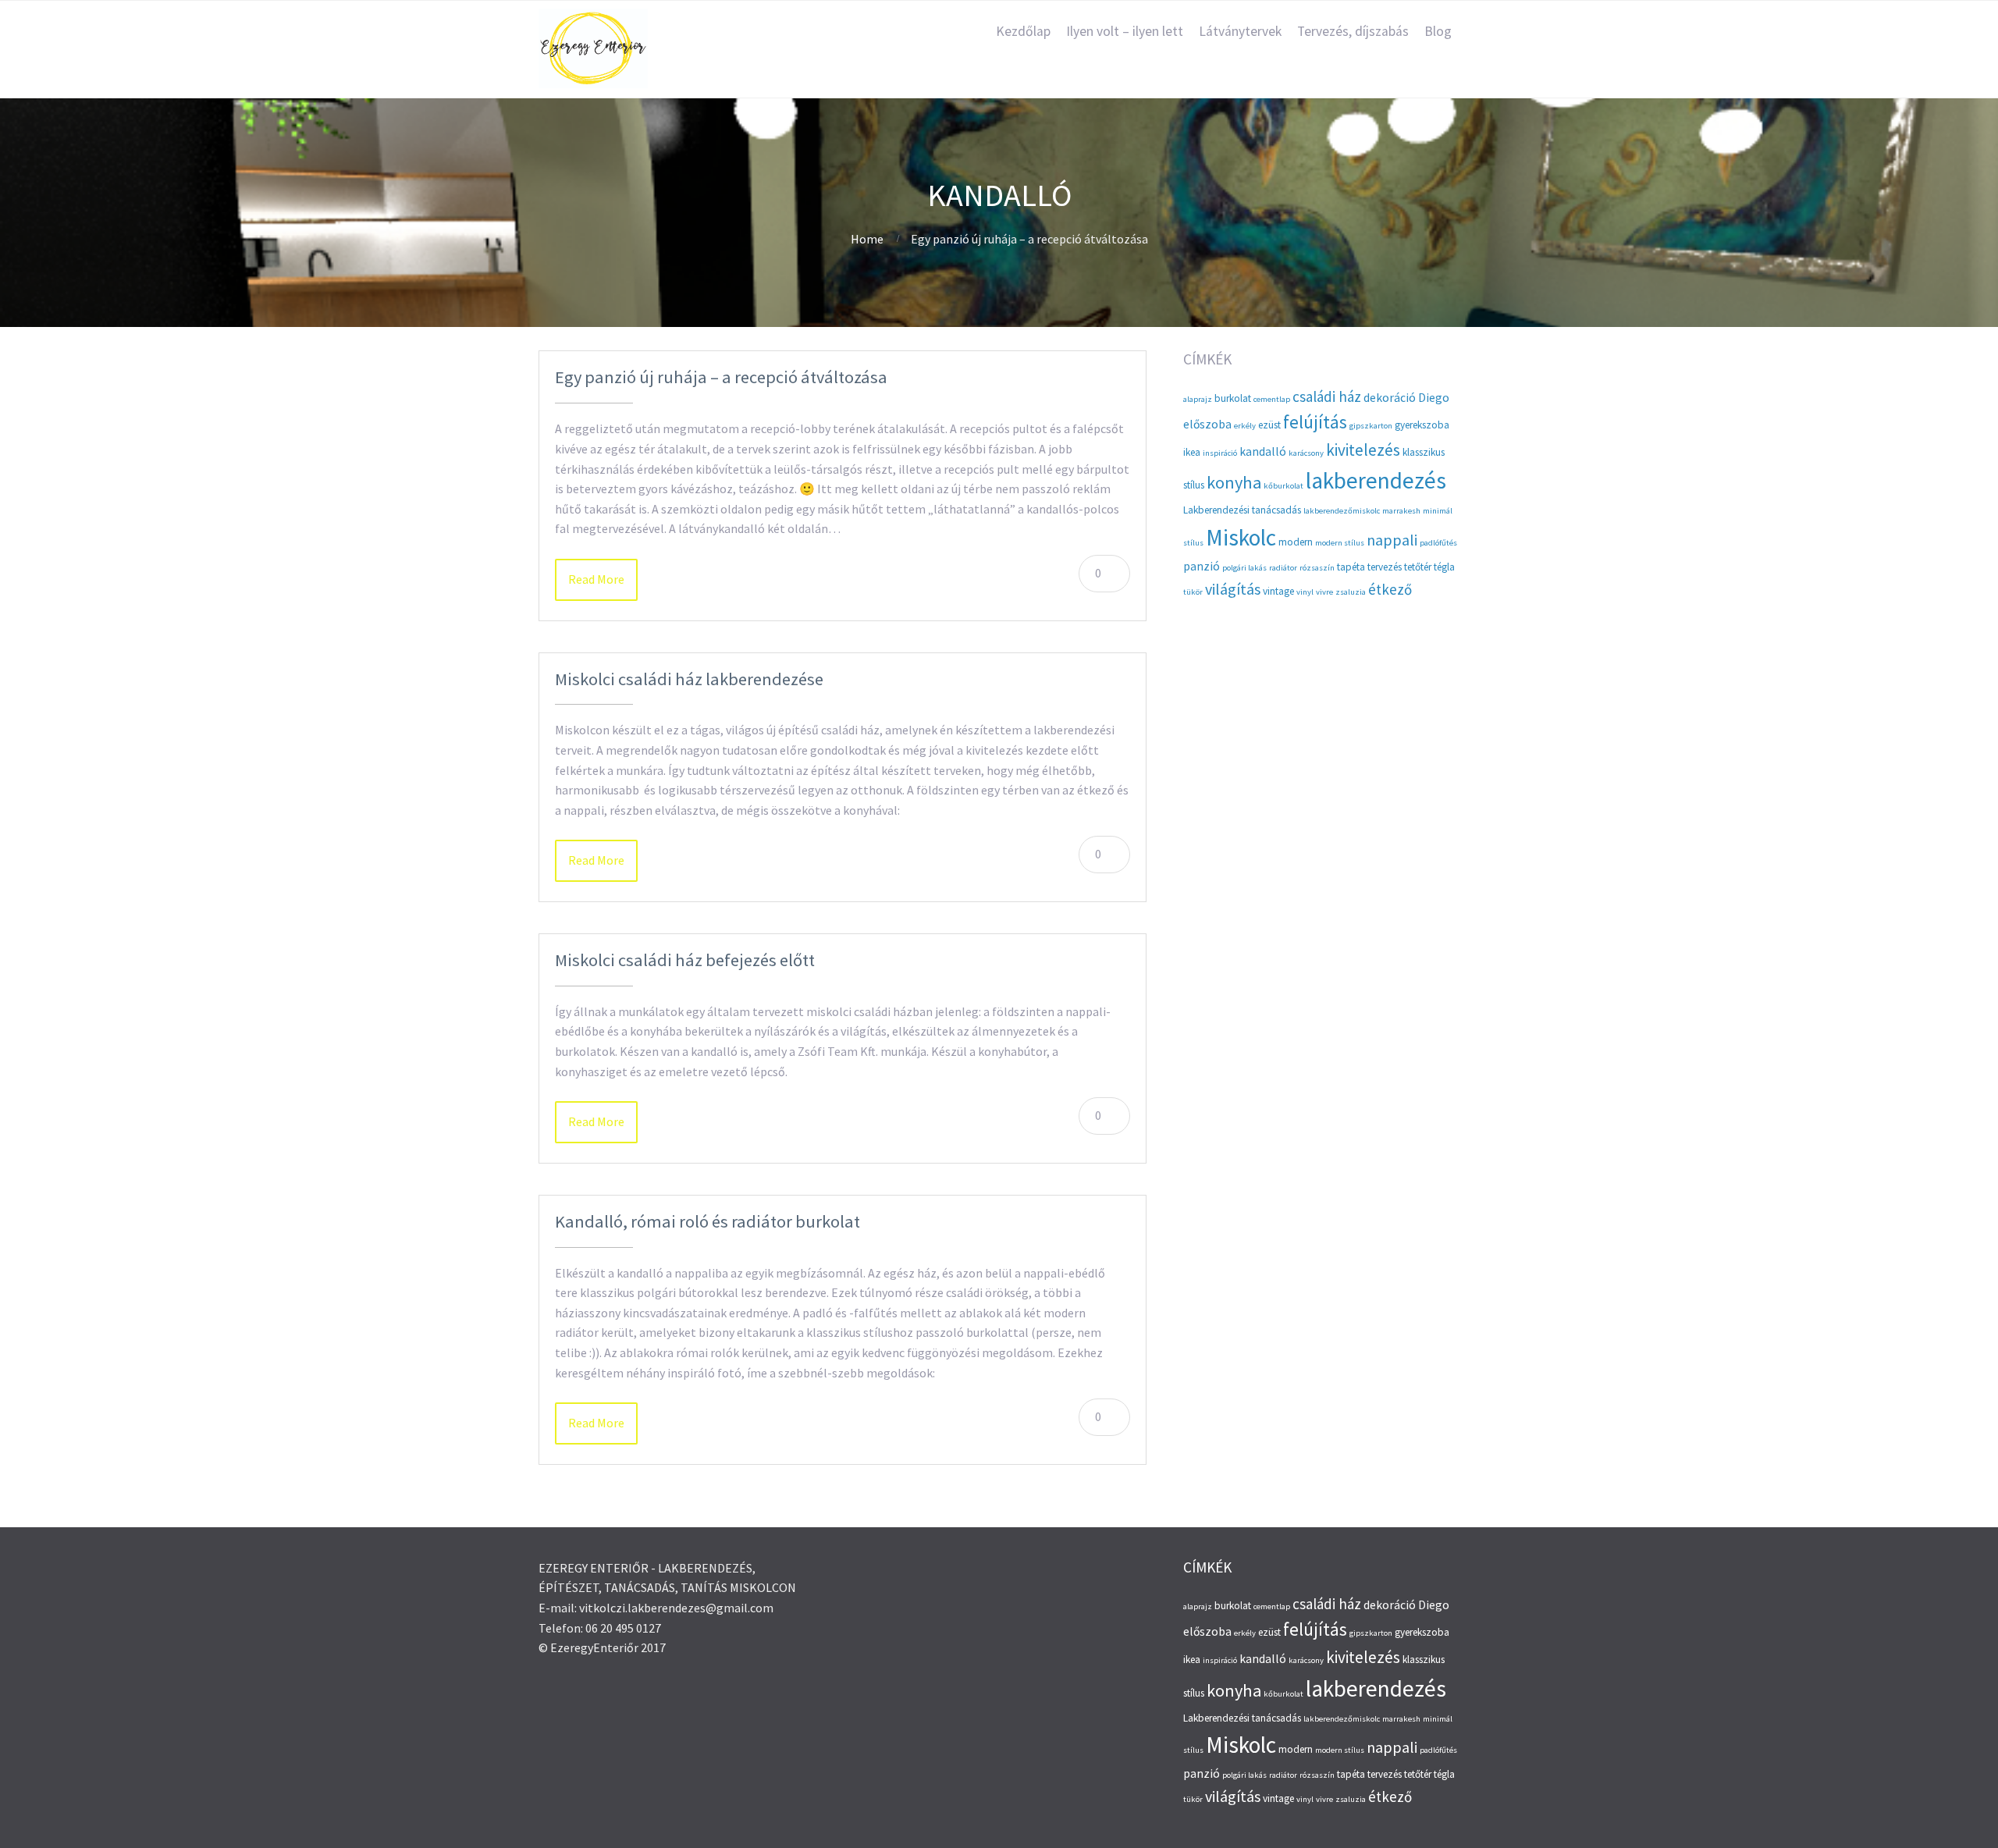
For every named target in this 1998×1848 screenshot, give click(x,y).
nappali (1392, 540)
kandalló (1263, 451)
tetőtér (1418, 567)
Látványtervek (1240, 31)
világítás (1233, 589)
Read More (596, 579)
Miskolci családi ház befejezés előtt (685, 960)
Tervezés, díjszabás (1353, 31)
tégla (1444, 567)
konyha (1234, 482)
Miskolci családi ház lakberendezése (689, 679)
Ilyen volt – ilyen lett (1125, 31)
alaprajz (1198, 399)
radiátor (1283, 568)
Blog (1438, 31)
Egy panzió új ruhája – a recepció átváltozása (721, 377)
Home (867, 239)
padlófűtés (1438, 543)
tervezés (1385, 567)
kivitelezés (1363, 450)
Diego (1434, 398)
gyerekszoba (1422, 425)
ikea (1192, 452)
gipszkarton (1371, 426)
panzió (1202, 566)
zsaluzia (1351, 592)
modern (1296, 542)
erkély (1245, 426)
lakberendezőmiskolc (1342, 511)
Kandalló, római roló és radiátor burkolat (707, 1221)
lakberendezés (1376, 480)
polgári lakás (1244, 568)
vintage (1278, 591)
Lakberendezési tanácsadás (1242, 510)
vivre (1324, 592)
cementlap (1272, 399)
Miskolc (1241, 537)
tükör (1193, 592)
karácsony (1306, 453)
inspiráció (1220, 453)
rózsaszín (1317, 568)
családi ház (1327, 396)
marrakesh (1401, 511)
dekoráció (1390, 398)
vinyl (1305, 592)
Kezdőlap (1023, 31)
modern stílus (1340, 543)
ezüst (1269, 425)
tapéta (1351, 567)
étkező (1390, 589)
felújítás (1315, 422)
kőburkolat (1283, 486)
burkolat (1233, 398)
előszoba (1207, 424)
